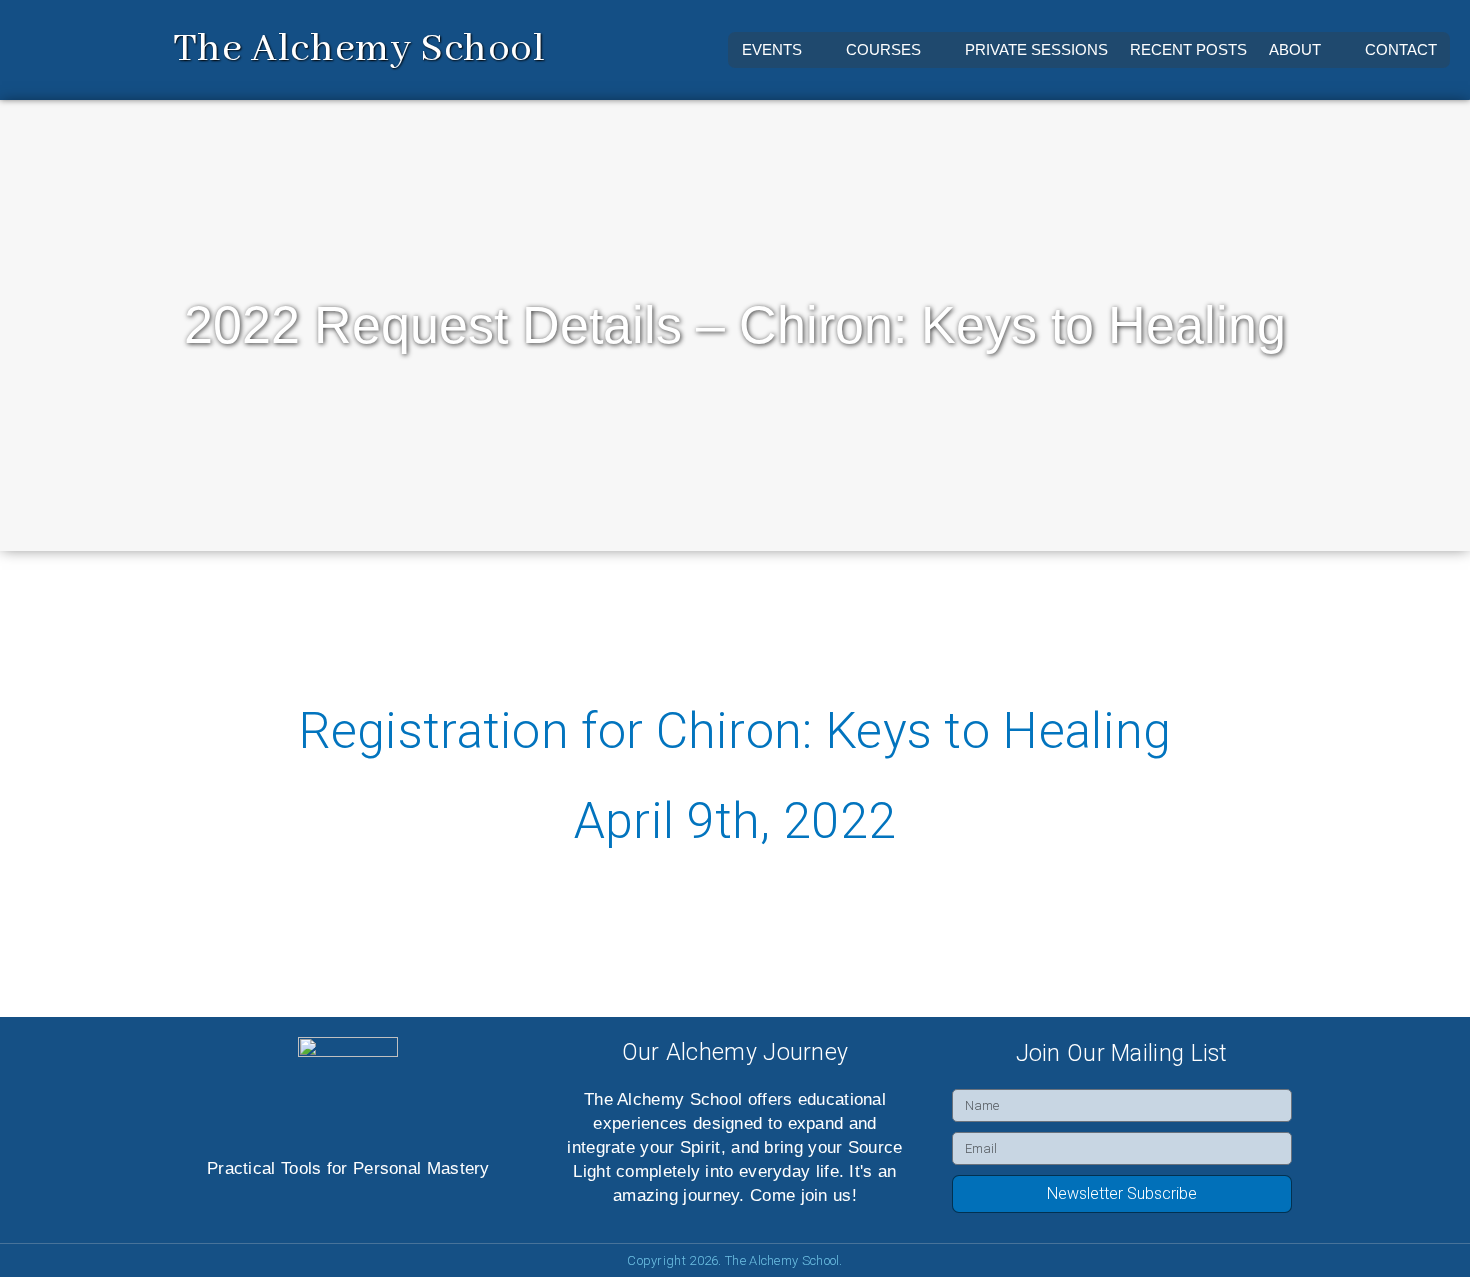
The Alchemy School (359, 49)
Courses (883, 49)
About (1295, 49)
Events (772, 49)
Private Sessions (1036, 49)
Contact (1401, 49)
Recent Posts (1188, 49)
